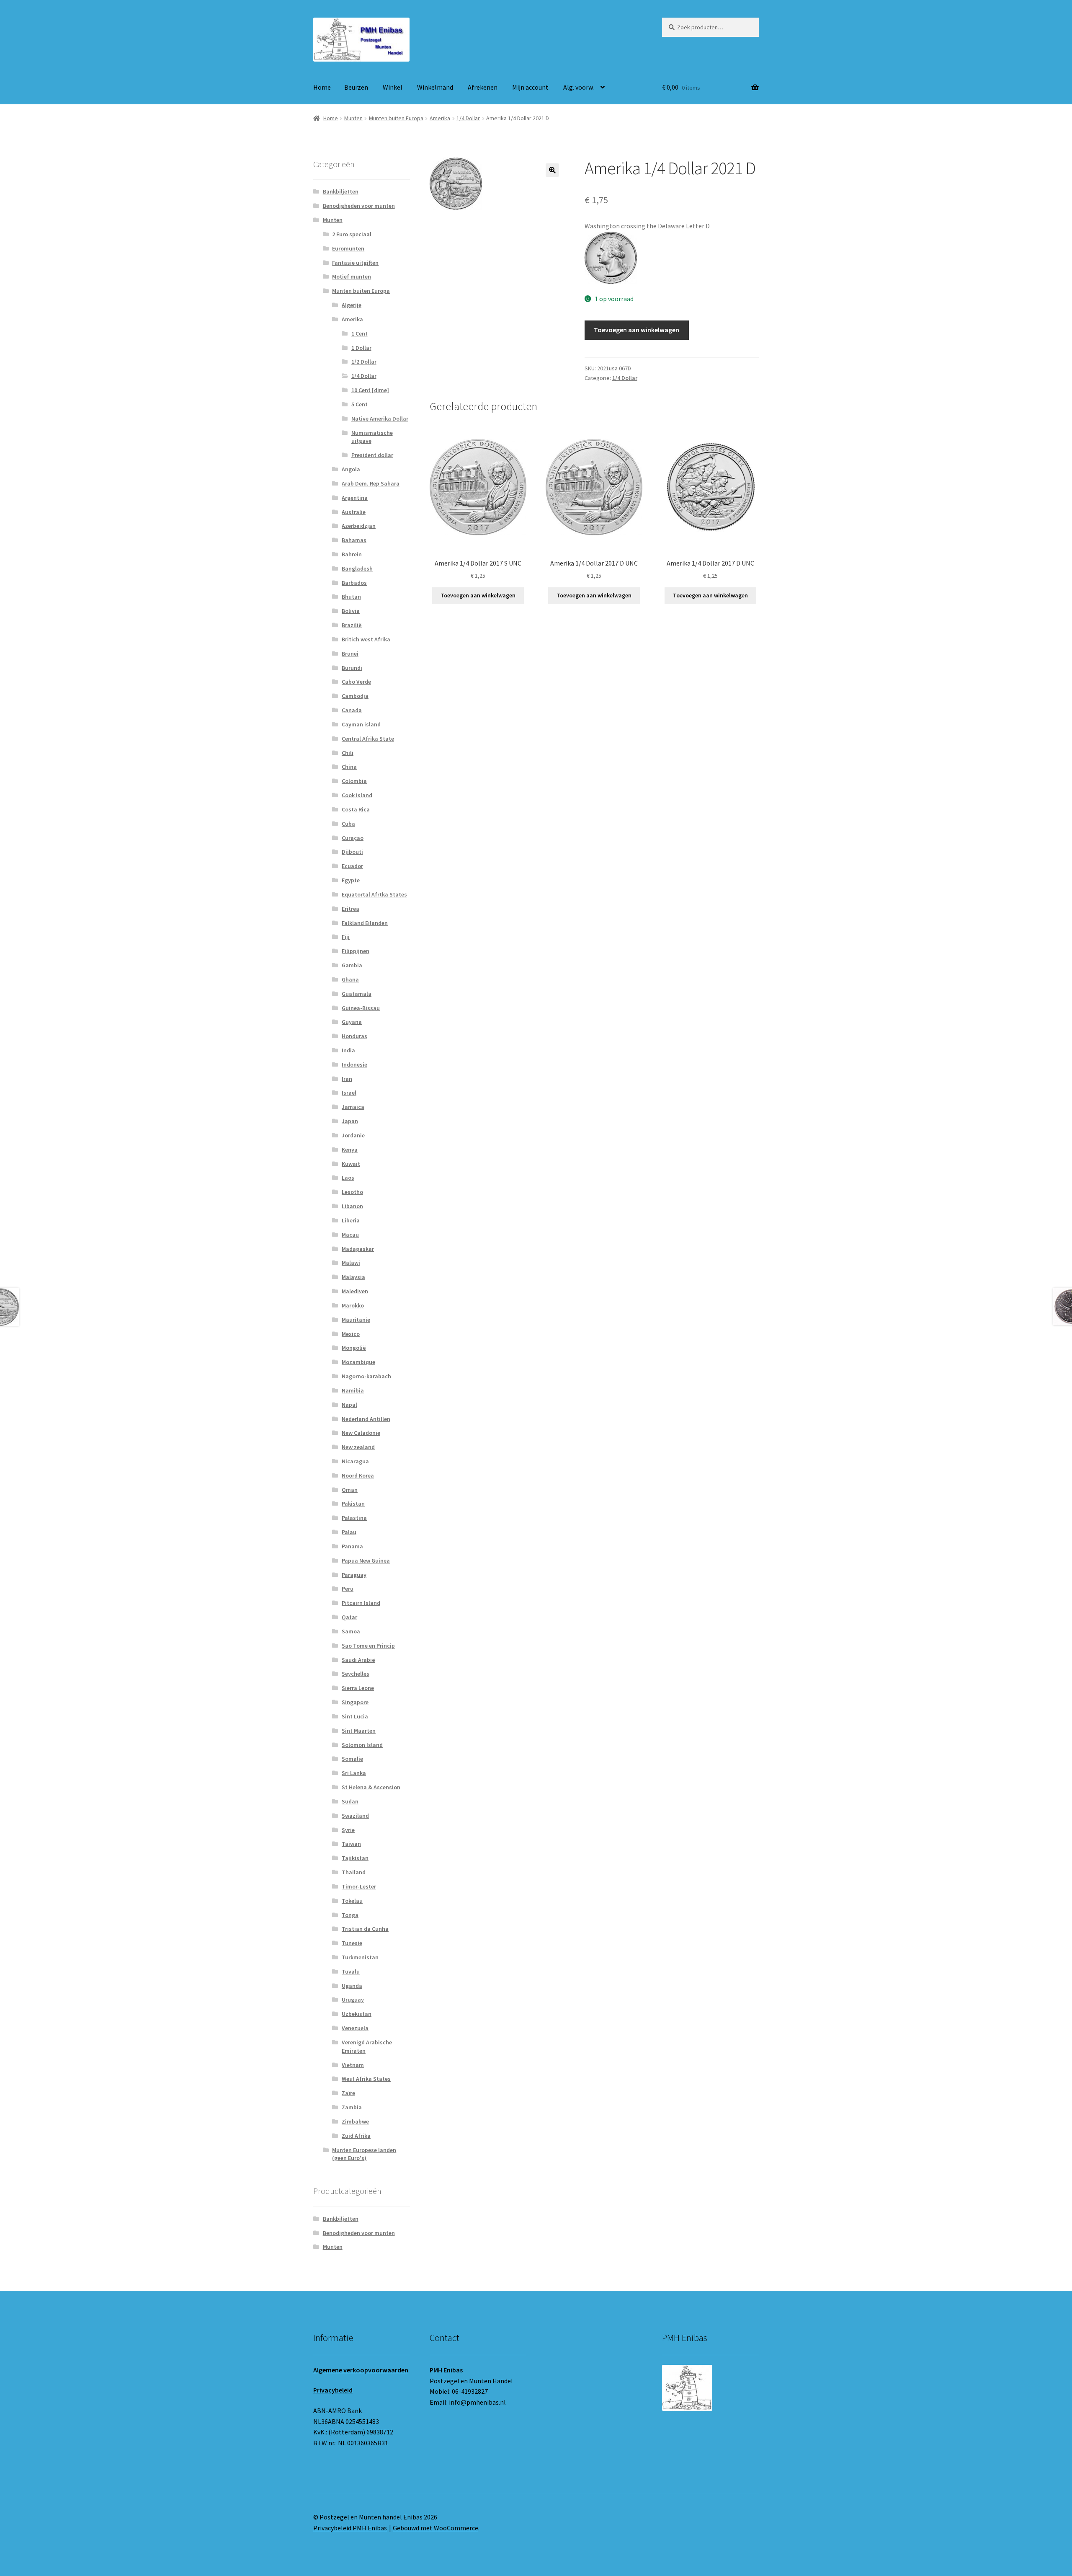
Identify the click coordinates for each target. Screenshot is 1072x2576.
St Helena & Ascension (371, 1787)
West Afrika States (366, 2079)
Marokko (353, 1305)
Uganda (352, 1986)
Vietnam (353, 2065)
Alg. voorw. (579, 87)
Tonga (350, 1915)
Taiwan (351, 1844)
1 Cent (359, 333)
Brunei (350, 654)
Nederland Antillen (366, 1419)
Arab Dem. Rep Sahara (371, 483)
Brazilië (352, 625)
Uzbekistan (357, 2014)
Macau (350, 1235)
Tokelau (352, 1901)
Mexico (351, 1334)
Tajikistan (355, 1858)
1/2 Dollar (364, 362)
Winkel (393, 87)
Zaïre (348, 2093)
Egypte (351, 880)
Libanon (352, 1206)
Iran (347, 1079)
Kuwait (351, 1164)
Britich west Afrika (366, 639)
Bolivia (351, 611)
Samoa (351, 1631)
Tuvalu (351, 1971)
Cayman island (361, 724)
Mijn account (530, 87)
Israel (349, 1093)
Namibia (353, 1390)
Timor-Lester (359, 1886)
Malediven (355, 1291)
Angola (351, 469)
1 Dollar (361, 348)
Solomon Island (362, 1745)
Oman (350, 1490)
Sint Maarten (359, 1731)
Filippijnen (356, 951)
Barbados (354, 583)
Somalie (352, 1759)
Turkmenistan (360, 1957)
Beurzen (356, 87)
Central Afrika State (368, 739)
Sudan (350, 1801)
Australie (354, 512)
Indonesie (354, 1065)
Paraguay (354, 1575)
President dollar (372, 455)
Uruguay (353, 2000)
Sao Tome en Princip (368, 1646)
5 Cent (359, 404)
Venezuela (355, 2028)
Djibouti (352, 852)
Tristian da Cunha (365, 1929)
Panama (352, 1546)
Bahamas (354, 540)
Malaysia (353, 1277)
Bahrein (352, 554)
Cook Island (357, 795)
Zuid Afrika (356, 2136)
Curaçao (353, 838)
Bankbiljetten (341, 191)
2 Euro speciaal (352, 234)
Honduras (354, 1036)
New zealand (358, 1447)
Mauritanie (356, 1320)
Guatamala (357, 994)
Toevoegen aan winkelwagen (636, 330)
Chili (348, 753)
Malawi (351, 1263)
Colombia (354, 781)
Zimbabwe (355, 2121)
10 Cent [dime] (370, 390)
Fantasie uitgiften (355, 263)
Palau (349, 1532)
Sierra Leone (358, 1688)
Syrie (348, 1830)
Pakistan (353, 1504)
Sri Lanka (354, 1773)
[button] (552, 170)
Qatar (349, 1617)
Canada (352, 710)
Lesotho (352, 1192)
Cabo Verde (356, 682)
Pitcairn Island (361, 1603)
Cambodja (355, 696)
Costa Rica (356, 809)
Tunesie (352, 1943)
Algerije (352, 305)
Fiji (346, 937)
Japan (350, 1121)
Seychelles (356, 1674)
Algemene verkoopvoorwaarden (361, 2370)
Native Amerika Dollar (380, 419)
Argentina (355, 498)
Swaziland (355, 1816)
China (349, 767)
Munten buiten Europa (396, 118)
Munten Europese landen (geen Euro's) (364, 2154)
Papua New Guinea (366, 1561)
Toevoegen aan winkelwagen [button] (478, 595)
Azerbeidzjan (359, 526)
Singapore (355, 1702)
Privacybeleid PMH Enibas (350, 2528)
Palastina (354, 1518)
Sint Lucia (355, 1716)
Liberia (351, 1220)
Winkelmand (435, 87)
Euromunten (348, 248)
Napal (349, 1405)
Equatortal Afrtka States (374, 894)
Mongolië (354, 1348)
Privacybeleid (333, 2390)
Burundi (352, 668)
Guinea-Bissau (361, 1008)
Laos (348, 1178)
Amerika (440, 118)
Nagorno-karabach (366, 1376)
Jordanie (353, 1135)
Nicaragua (355, 1461)
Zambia (352, 2107)
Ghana (350, 979)
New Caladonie (361, 1433)
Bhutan (351, 597)
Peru (348, 1589)
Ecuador (352, 866)
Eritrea (350, 909)
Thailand (354, 1872)
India (348, 1050)
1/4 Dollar (468, 118)
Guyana (352, 1022)
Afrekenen (483, 87)
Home (322, 87)
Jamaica (353, 1107)
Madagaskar (358, 1249)
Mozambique (358, 1362)
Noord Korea (358, 1475)
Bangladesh (357, 568)
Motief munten (352, 276)
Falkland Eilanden (365, 923)
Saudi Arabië (358, 1660)
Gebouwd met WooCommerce (435, 2528)
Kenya (350, 1150)
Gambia (352, 965)
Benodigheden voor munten (359, 206)
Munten (353, 118)
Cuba (348, 824)
